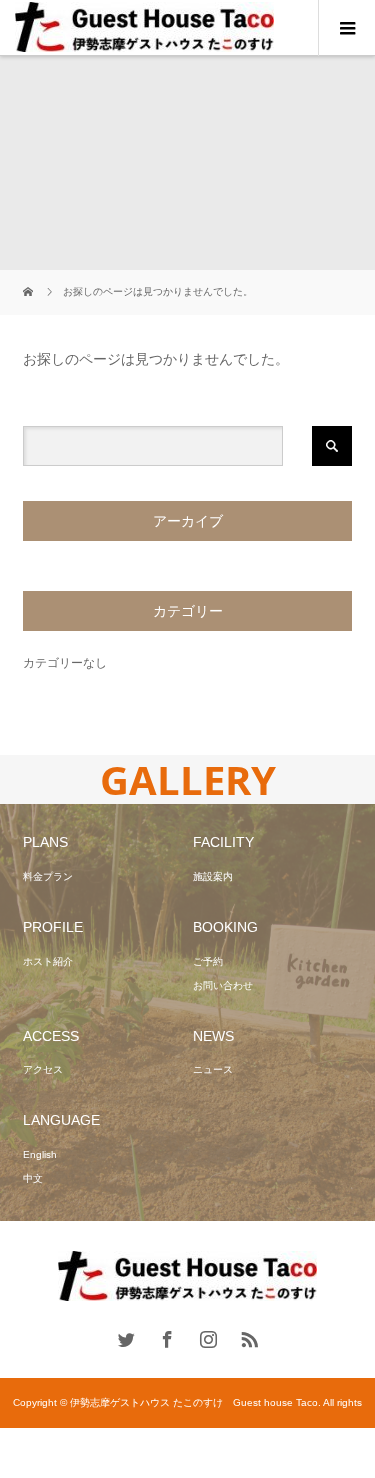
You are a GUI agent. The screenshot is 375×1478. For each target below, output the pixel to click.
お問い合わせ (223, 985)
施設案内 (213, 876)
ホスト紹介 (48, 961)
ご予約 (208, 961)
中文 (33, 1178)
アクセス (43, 1069)
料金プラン (48, 876)
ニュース (213, 1069)
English (40, 1154)
